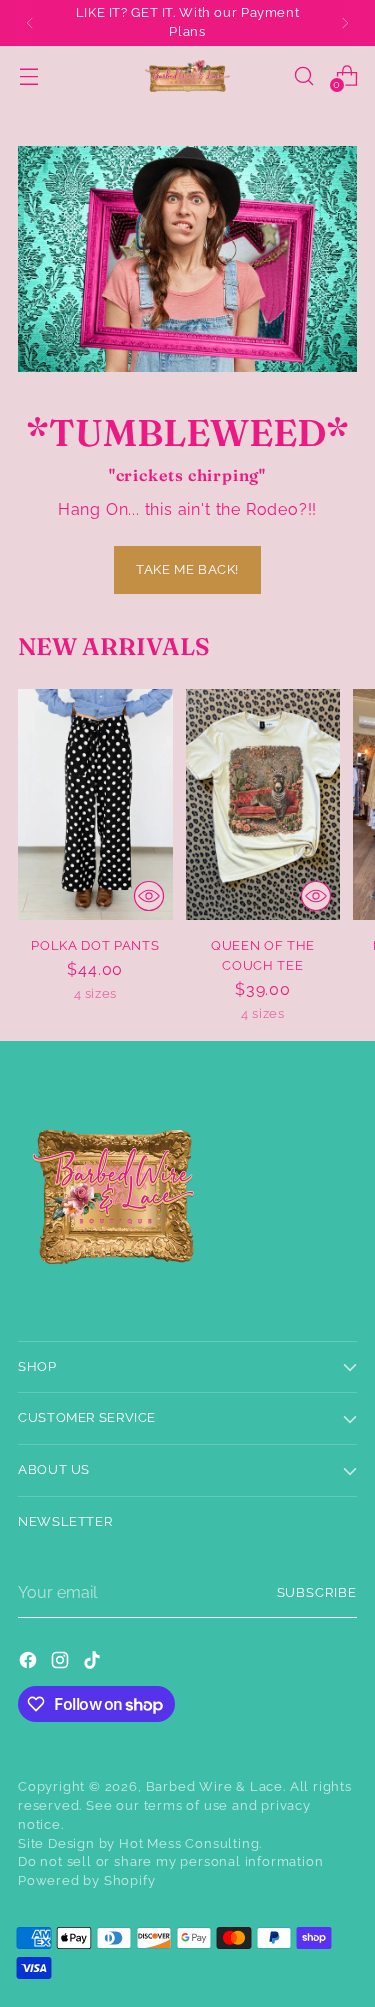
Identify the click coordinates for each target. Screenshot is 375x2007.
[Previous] (30, 23)
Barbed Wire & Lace (215, 1786)
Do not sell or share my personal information (171, 1861)
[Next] (345, 23)
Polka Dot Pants (95, 945)
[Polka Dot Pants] (95, 805)
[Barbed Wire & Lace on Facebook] (30, 1663)
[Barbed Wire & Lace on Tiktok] (94, 1663)
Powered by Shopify (87, 1880)
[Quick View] (149, 896)
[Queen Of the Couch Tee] (263, 805)
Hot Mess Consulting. (190, 1843)
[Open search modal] (303, 75)
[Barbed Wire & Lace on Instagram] (62, 1663)
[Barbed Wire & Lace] (188, 75)
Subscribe (317, 1592)
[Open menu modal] (28, 75)
